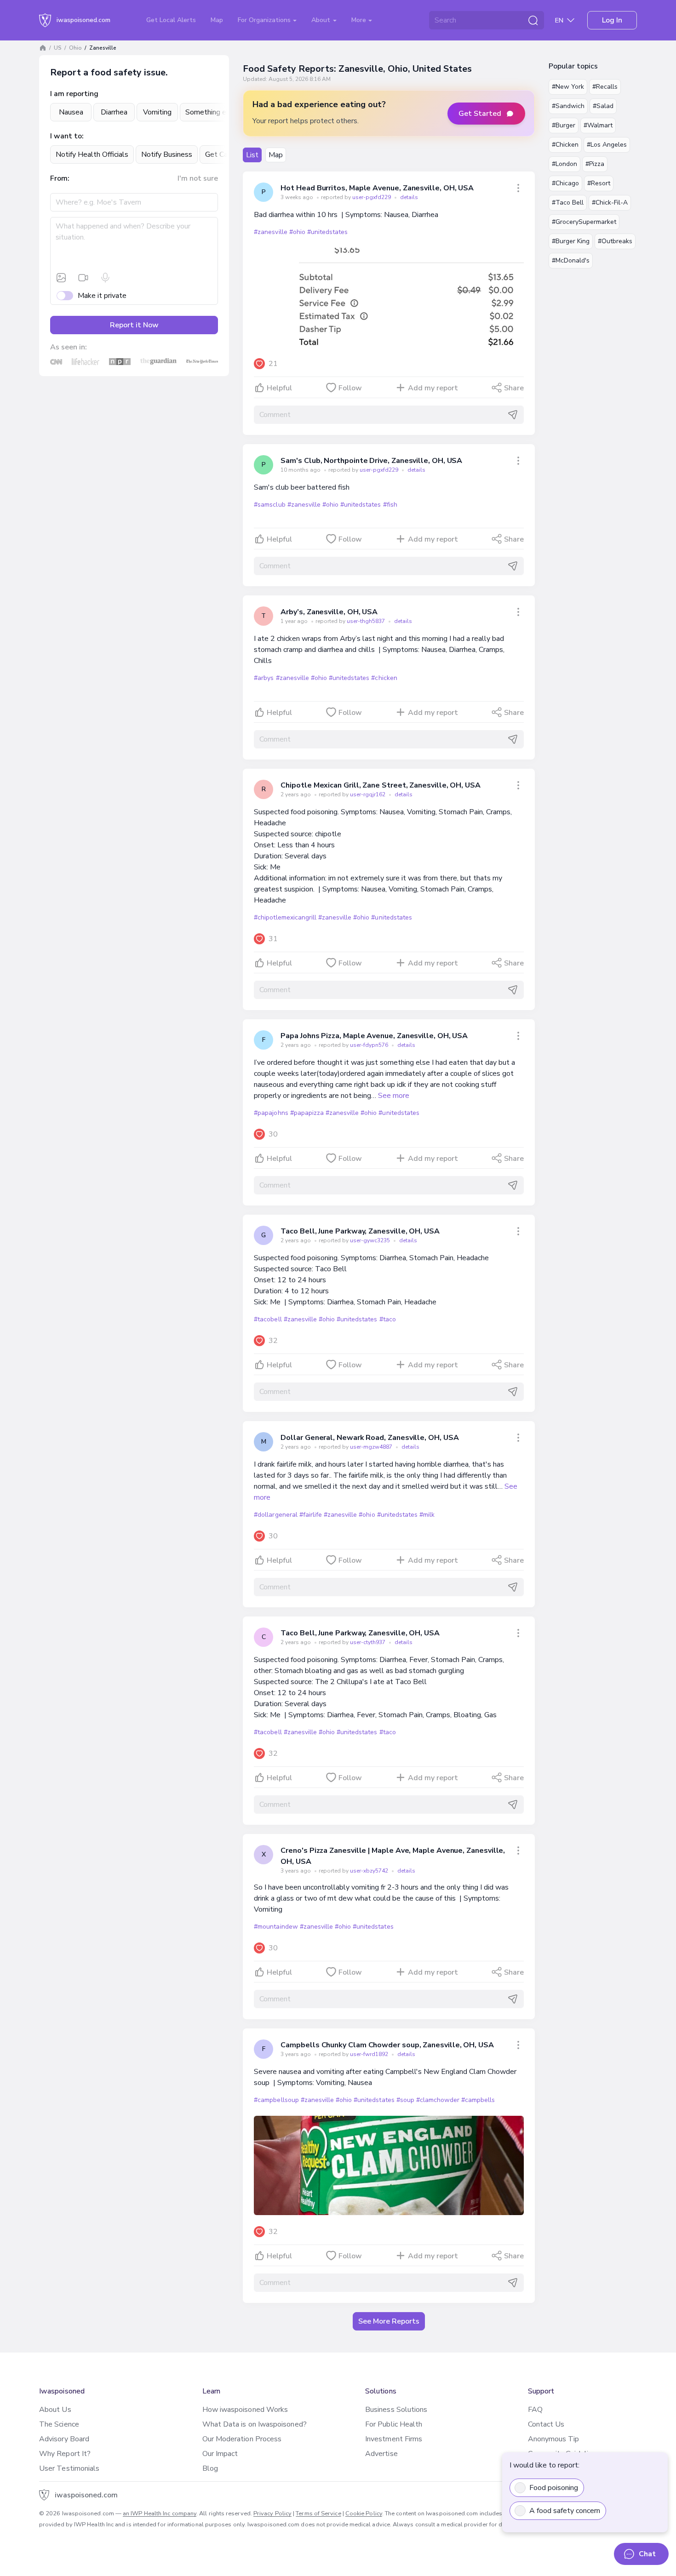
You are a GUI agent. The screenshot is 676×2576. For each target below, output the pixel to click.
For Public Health (394, 2424)
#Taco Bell (568, 203)
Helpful (279, 388)
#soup (405, 2100)
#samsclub (269, 505)
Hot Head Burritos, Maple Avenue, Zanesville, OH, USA (377, 188)
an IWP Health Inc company (160, 2513)
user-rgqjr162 (368, 794)
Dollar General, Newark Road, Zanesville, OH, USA (370, 1438)
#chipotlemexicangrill (285, 917)
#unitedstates (327, 232)
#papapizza (307, 1113)
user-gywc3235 (371, 1240)
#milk (427, 1515)
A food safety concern (565, 2511)
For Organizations (265, 20)
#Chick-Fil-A (610, 203)
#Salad (603, 106)
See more (394, 1096)
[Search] (533, 20)
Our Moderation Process (242, 2439)
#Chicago (565, 183)
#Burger (564, 125)
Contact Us (546, 2424)
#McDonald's (571, 260)
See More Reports (389, 2321)
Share (514, 388)
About (322, 20)
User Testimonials (69, 2468)
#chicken (384, 678)
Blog (210, 2468)
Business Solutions (396, 2410)
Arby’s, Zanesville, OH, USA (329, 612)
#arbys (264, 678)
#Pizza (595, 164)
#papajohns (271, 1113)
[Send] (513, 415)
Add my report (433, 388)
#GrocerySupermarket (584, 222)
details (409, 197)
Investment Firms (394, 2439)
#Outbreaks (615, 241)
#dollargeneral (275, 1515)
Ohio (75, 48)
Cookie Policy (364, 2513)
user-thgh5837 (367, 621)
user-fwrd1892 (370, 2054)
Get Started (480, 114)
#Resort (599, 183)
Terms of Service (318, 2513)
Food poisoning (554, 2488)
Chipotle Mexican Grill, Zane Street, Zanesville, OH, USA (381, 785)
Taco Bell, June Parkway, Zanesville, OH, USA (360, 1231)
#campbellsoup (276, 2100)
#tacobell (268, 1319)
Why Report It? (65, 2454)
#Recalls (605, 87)
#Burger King (571, 241)
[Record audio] (105, 278)
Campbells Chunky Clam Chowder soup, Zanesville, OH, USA (387, 2045)
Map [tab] (276, 155)
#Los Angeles (607, 145)
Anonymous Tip (554, 2439)
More (360, 20)
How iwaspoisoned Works (245, 2410)
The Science (59, 2424)
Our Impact (220, 2454)
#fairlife (311, 1515)
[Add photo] (61, 278)
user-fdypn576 (370, 1045)
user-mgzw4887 (372, 1447)
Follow (350, 388)
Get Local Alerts (171, 20)
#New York (568, 87)
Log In (612, 20)
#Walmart (598, 125)
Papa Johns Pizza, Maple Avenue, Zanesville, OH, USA (374, 1036)
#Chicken (565, 145)
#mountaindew (276, 1927)
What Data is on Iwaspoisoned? (255, 2424)
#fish (390, 505)
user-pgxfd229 (372, 197)
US (58, 48)
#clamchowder (438, 2100)
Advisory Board (64, 2439)
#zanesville (270, 232)
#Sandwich (568, 106)
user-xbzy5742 (370, 1871)
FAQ (535, 2410)
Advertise (381, 2454)
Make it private (102, 296)
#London (564, 164)
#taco (388, 1319)
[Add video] (83, 278)
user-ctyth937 (368, 1642)
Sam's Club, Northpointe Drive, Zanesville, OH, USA (371, 461)
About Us (55, 2410)
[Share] (518, 188)
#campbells (478, 2100)
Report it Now (134, 325)
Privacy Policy (272, 2513)
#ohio (297, 232)
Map (217, 20)
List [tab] (252, 155)
